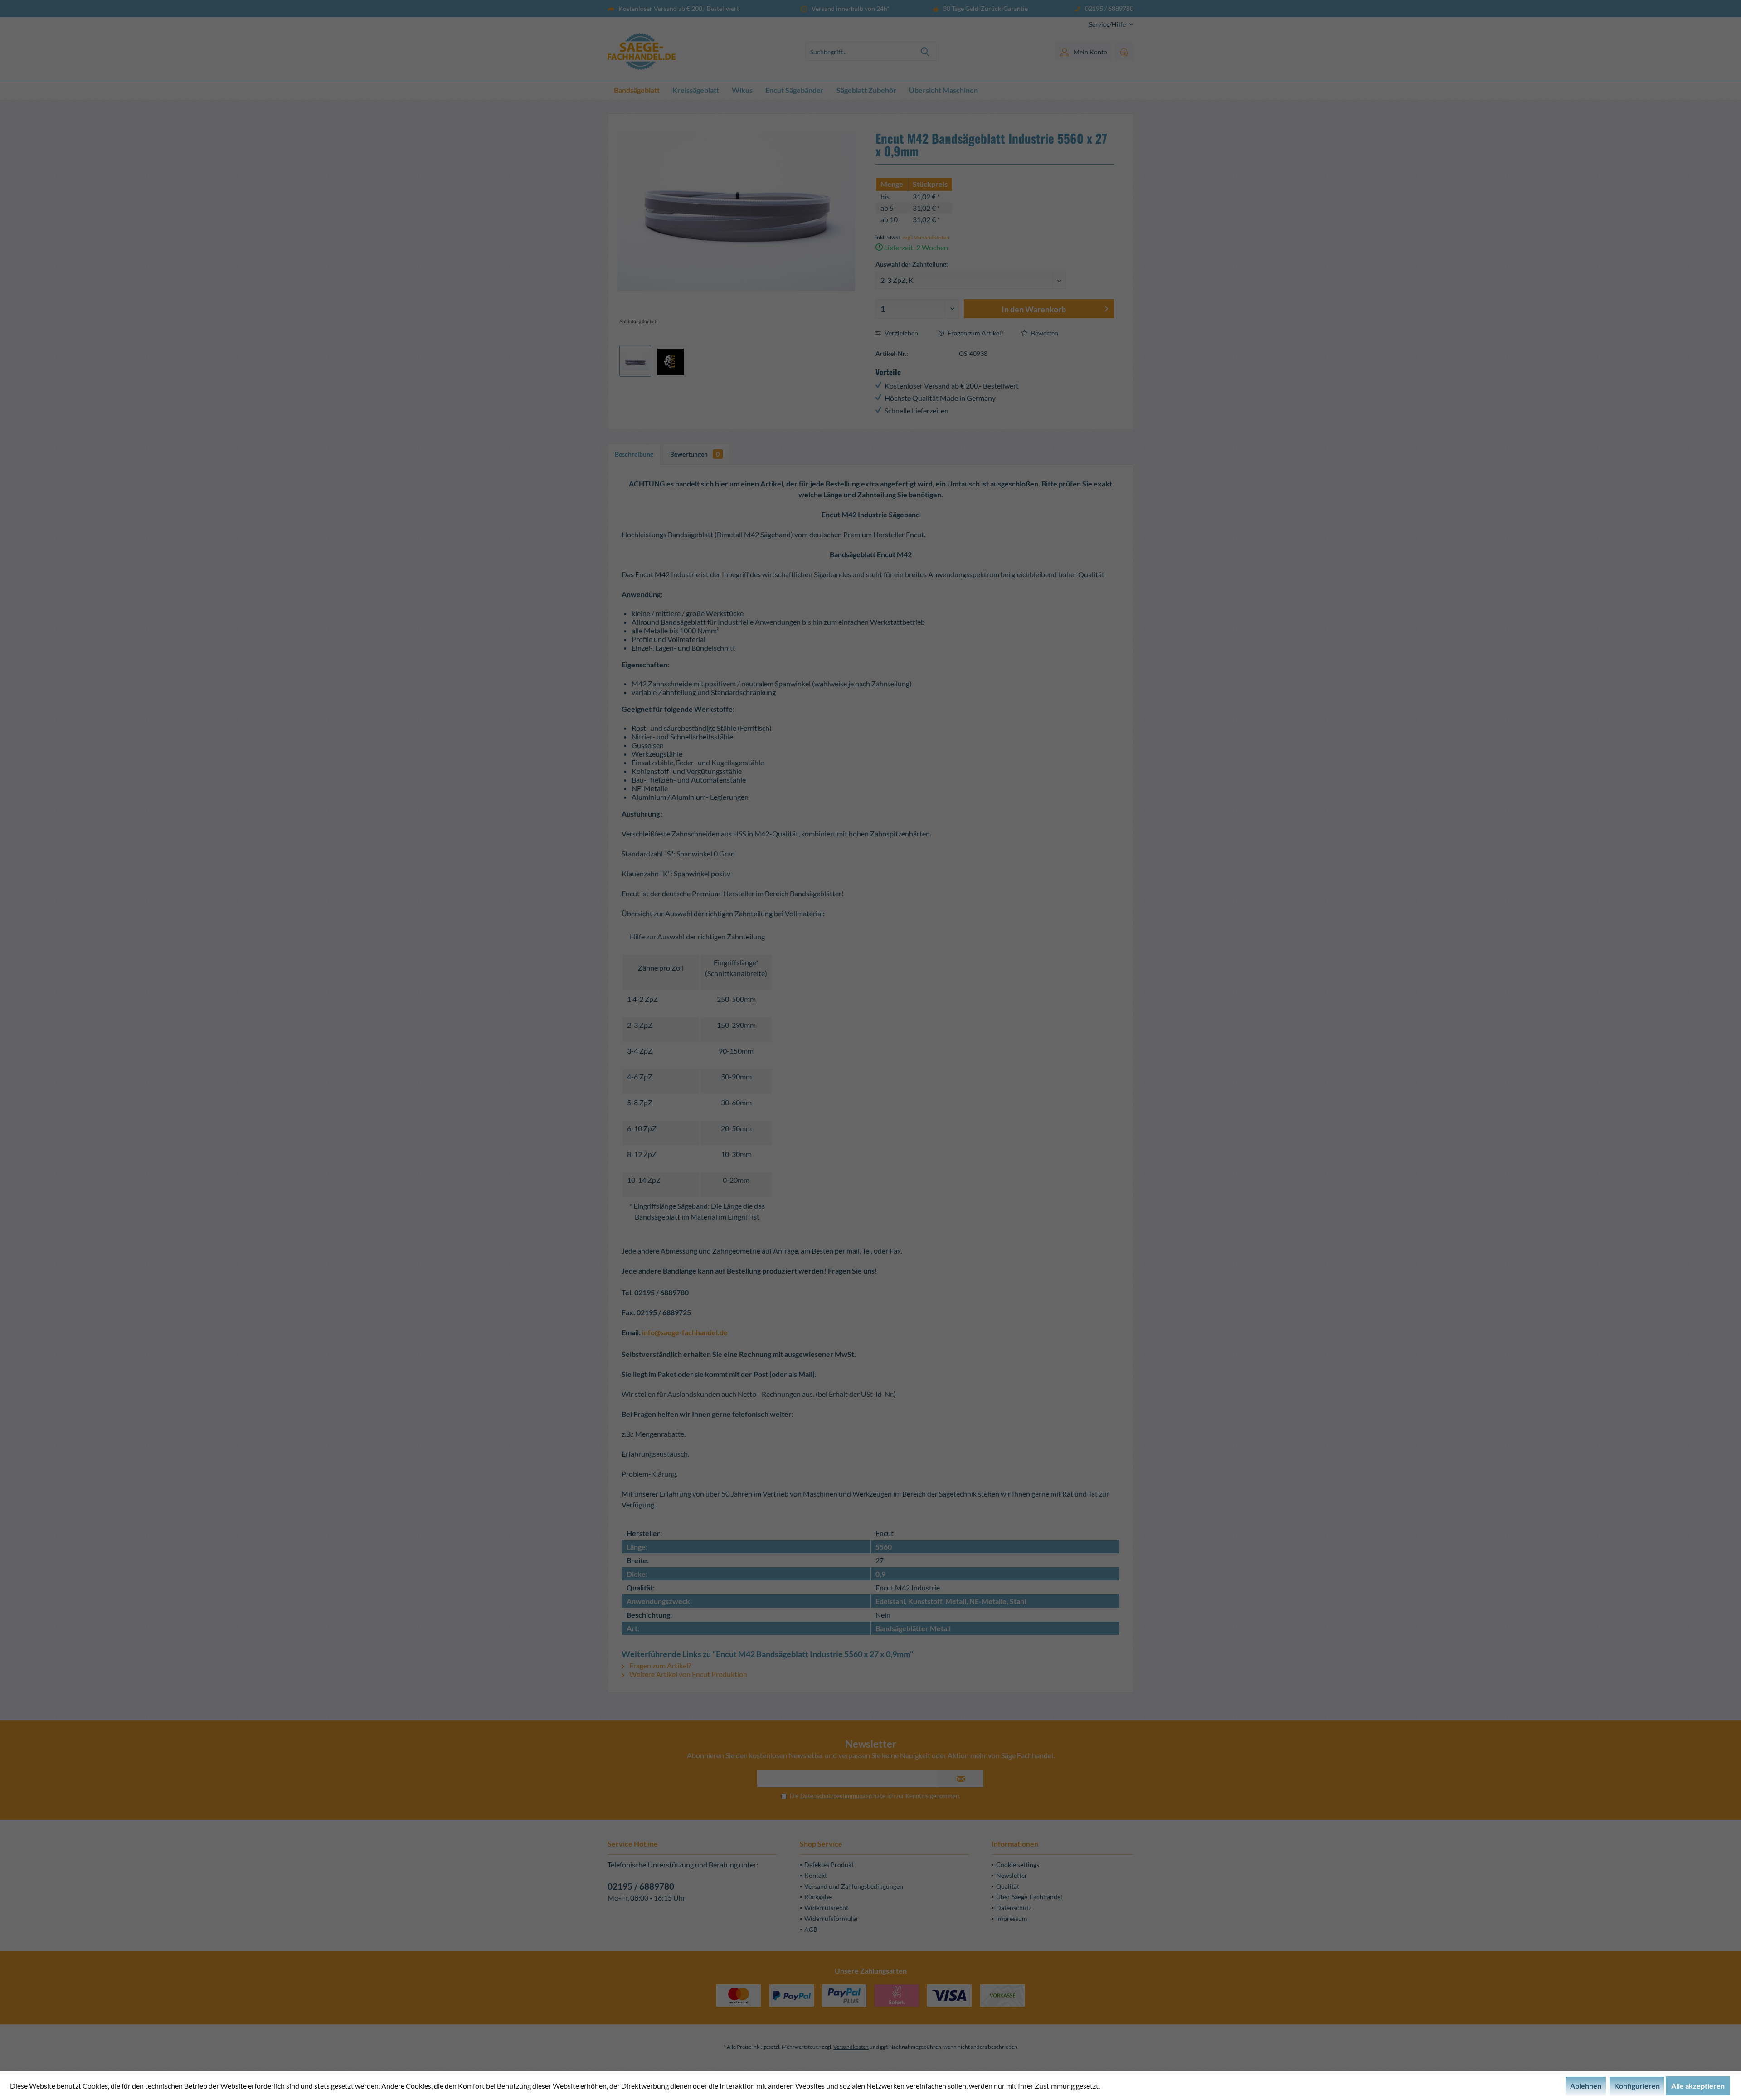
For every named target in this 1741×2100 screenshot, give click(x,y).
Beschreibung (634, 454)
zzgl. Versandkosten (926, 237)
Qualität (1008, 1886)
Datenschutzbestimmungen (836, 1796)
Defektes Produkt (829, 1864)
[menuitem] (1108, 24)
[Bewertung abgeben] (995, 172)
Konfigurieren (1637, 2086)
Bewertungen (695, 454)
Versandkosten (851, 2047)
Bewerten (1044, 333)
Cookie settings (1018, 1864)
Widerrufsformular (832, 1918)
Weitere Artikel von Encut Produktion (688, 1674)
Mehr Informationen (1133, 2086)
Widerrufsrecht (826, 1908)
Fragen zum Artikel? (975, 333)
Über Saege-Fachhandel (1029, 1897)
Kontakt (816, 1875)
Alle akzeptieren (1698, 2086)
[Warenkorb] (1124, 52)
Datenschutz (1014, 1908)
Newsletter (1012, 1875)
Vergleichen (901, 333)
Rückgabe (818, 1897)
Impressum (1012, 1918)
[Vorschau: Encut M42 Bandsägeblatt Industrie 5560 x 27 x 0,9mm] (635, 361)
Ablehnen (1586, 2086)
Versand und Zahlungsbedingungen (854, 1886)
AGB (811, 1929)
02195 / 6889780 (641, 1886)
